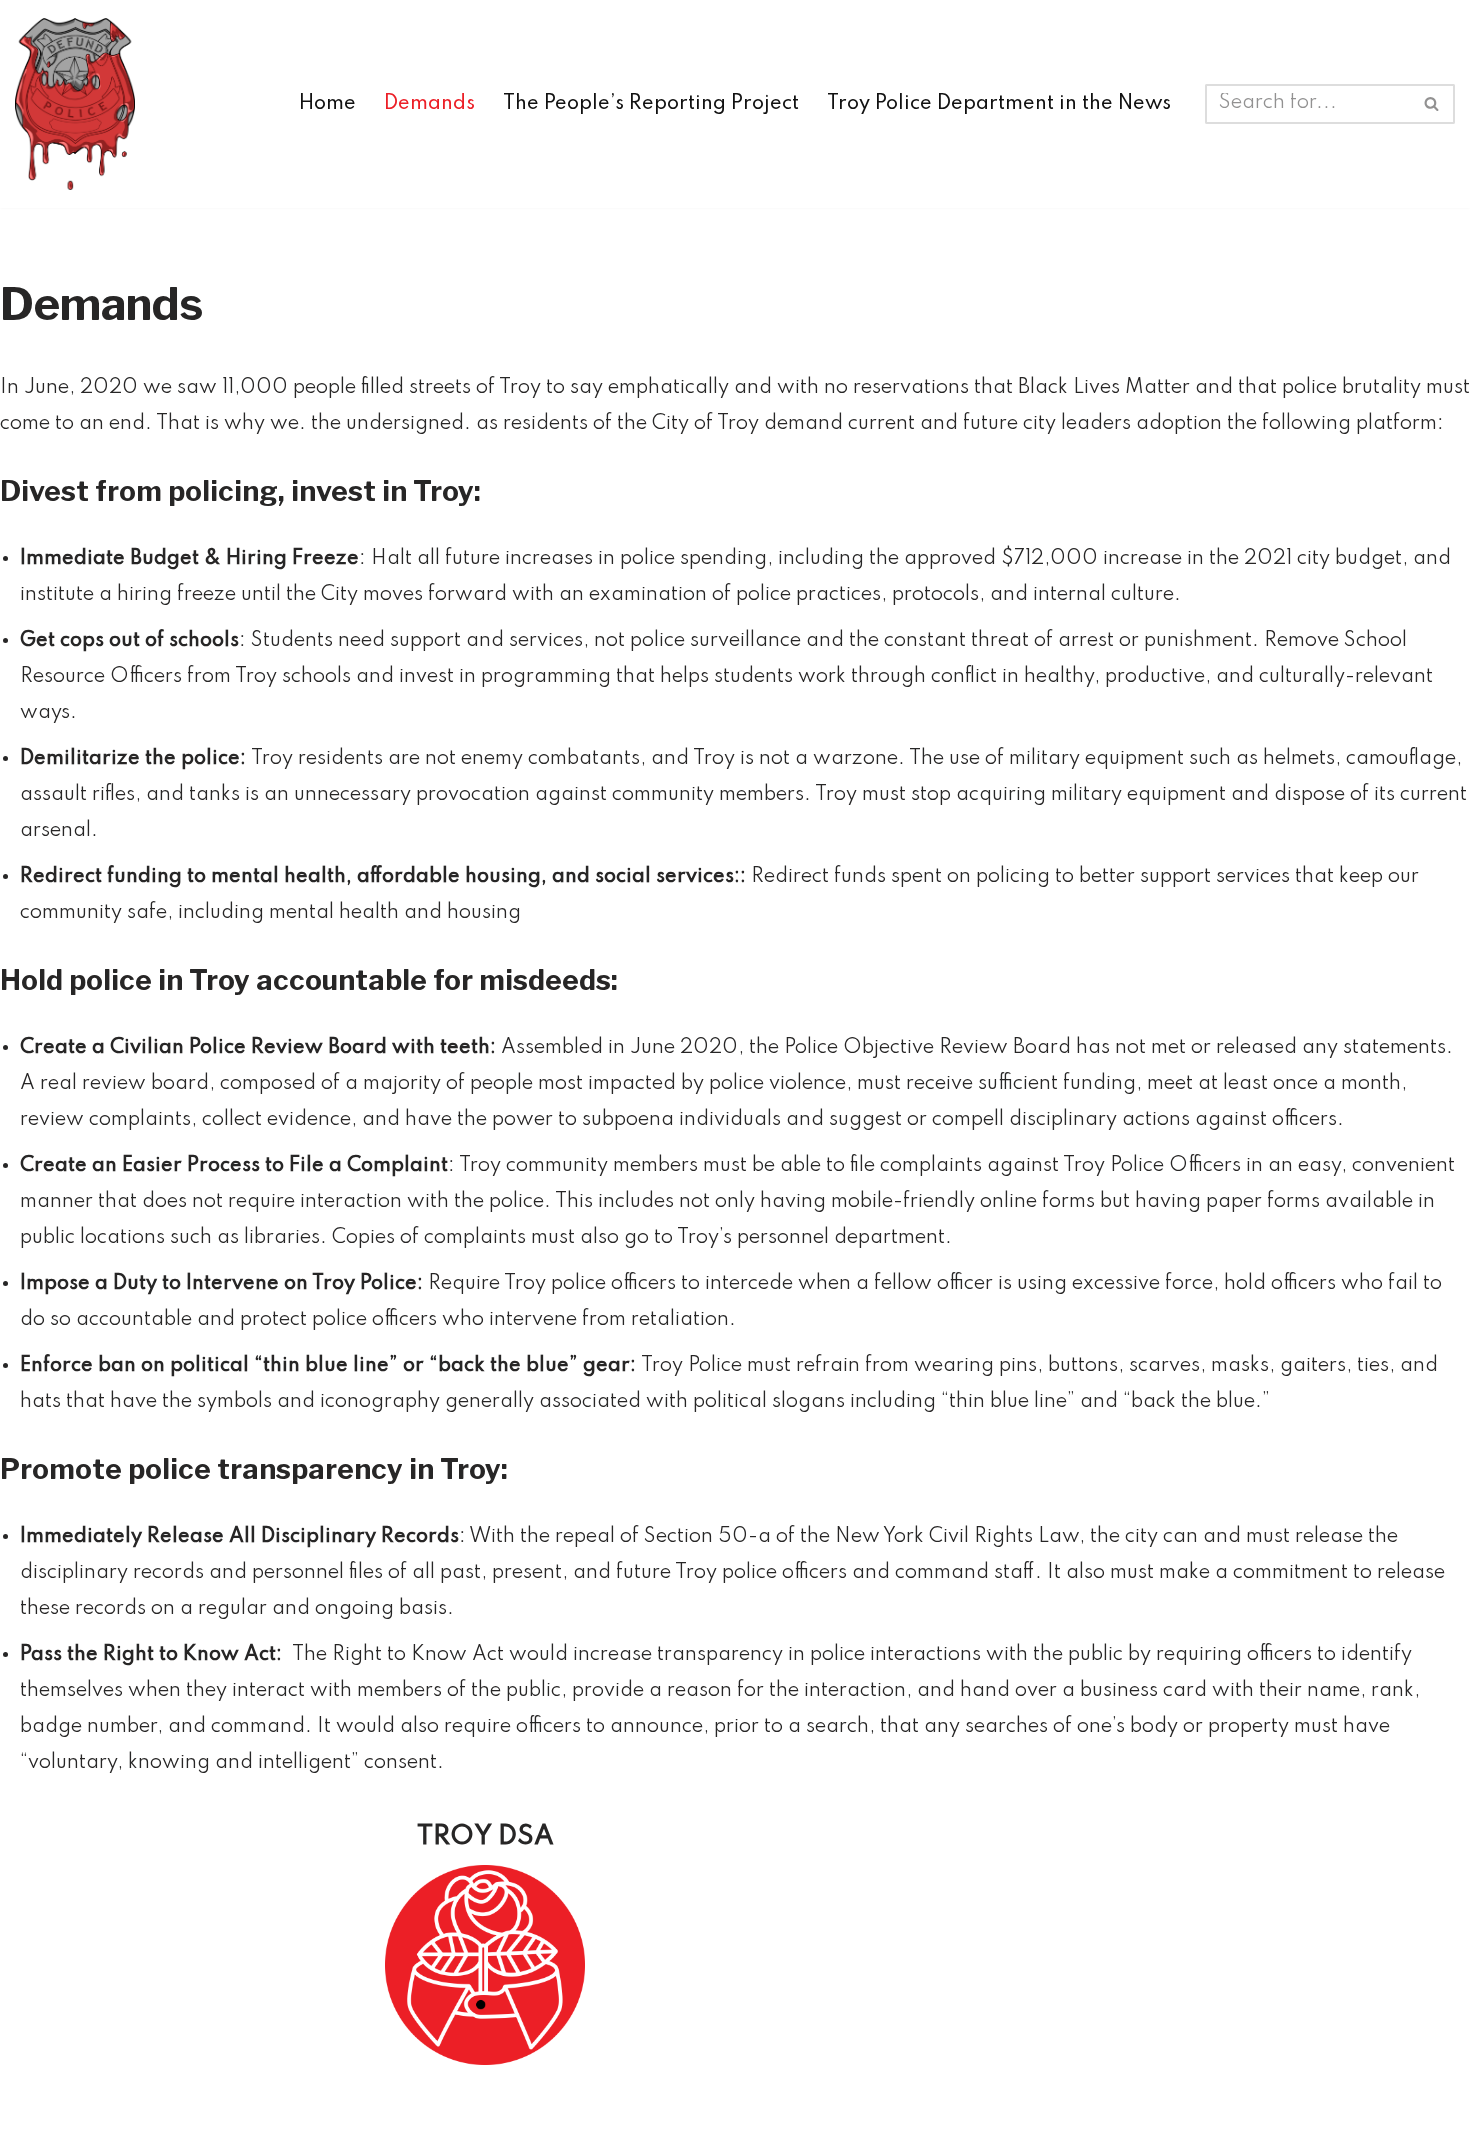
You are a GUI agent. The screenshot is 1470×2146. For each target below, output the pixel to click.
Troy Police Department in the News (999, 104)
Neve (274, 2116)
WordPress (482, 2116)
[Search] (1432, 104)
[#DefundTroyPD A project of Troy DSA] (80, 104)
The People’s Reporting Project (651, 104)
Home (327, 104)
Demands (429, 104)
